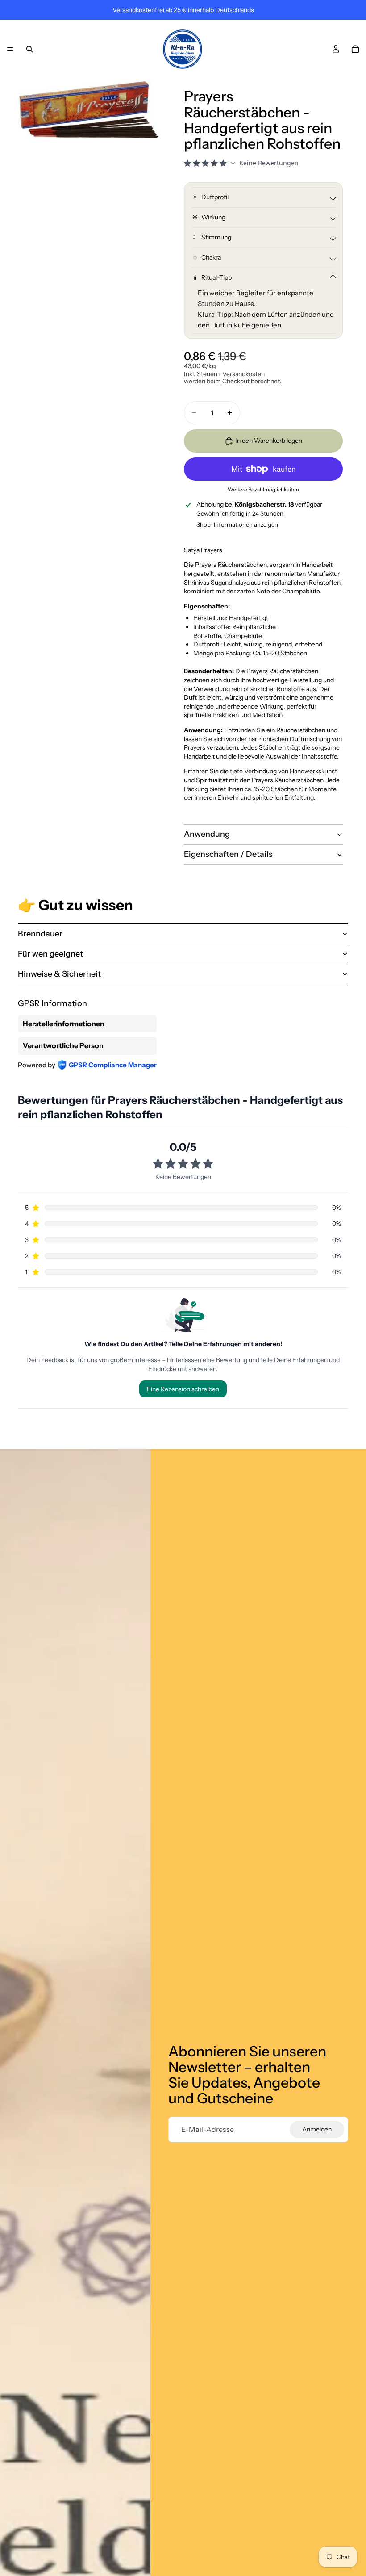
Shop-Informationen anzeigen (237, 524)
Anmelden (317, 2129)
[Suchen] (29, 49)
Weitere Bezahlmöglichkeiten (263, 490)
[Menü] (10, 49)
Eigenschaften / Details (228, 854)
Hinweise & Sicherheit (59, 974)
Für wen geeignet (50, 954)
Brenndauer (40, 934)
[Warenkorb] (355, 49)
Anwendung (207, 834)
